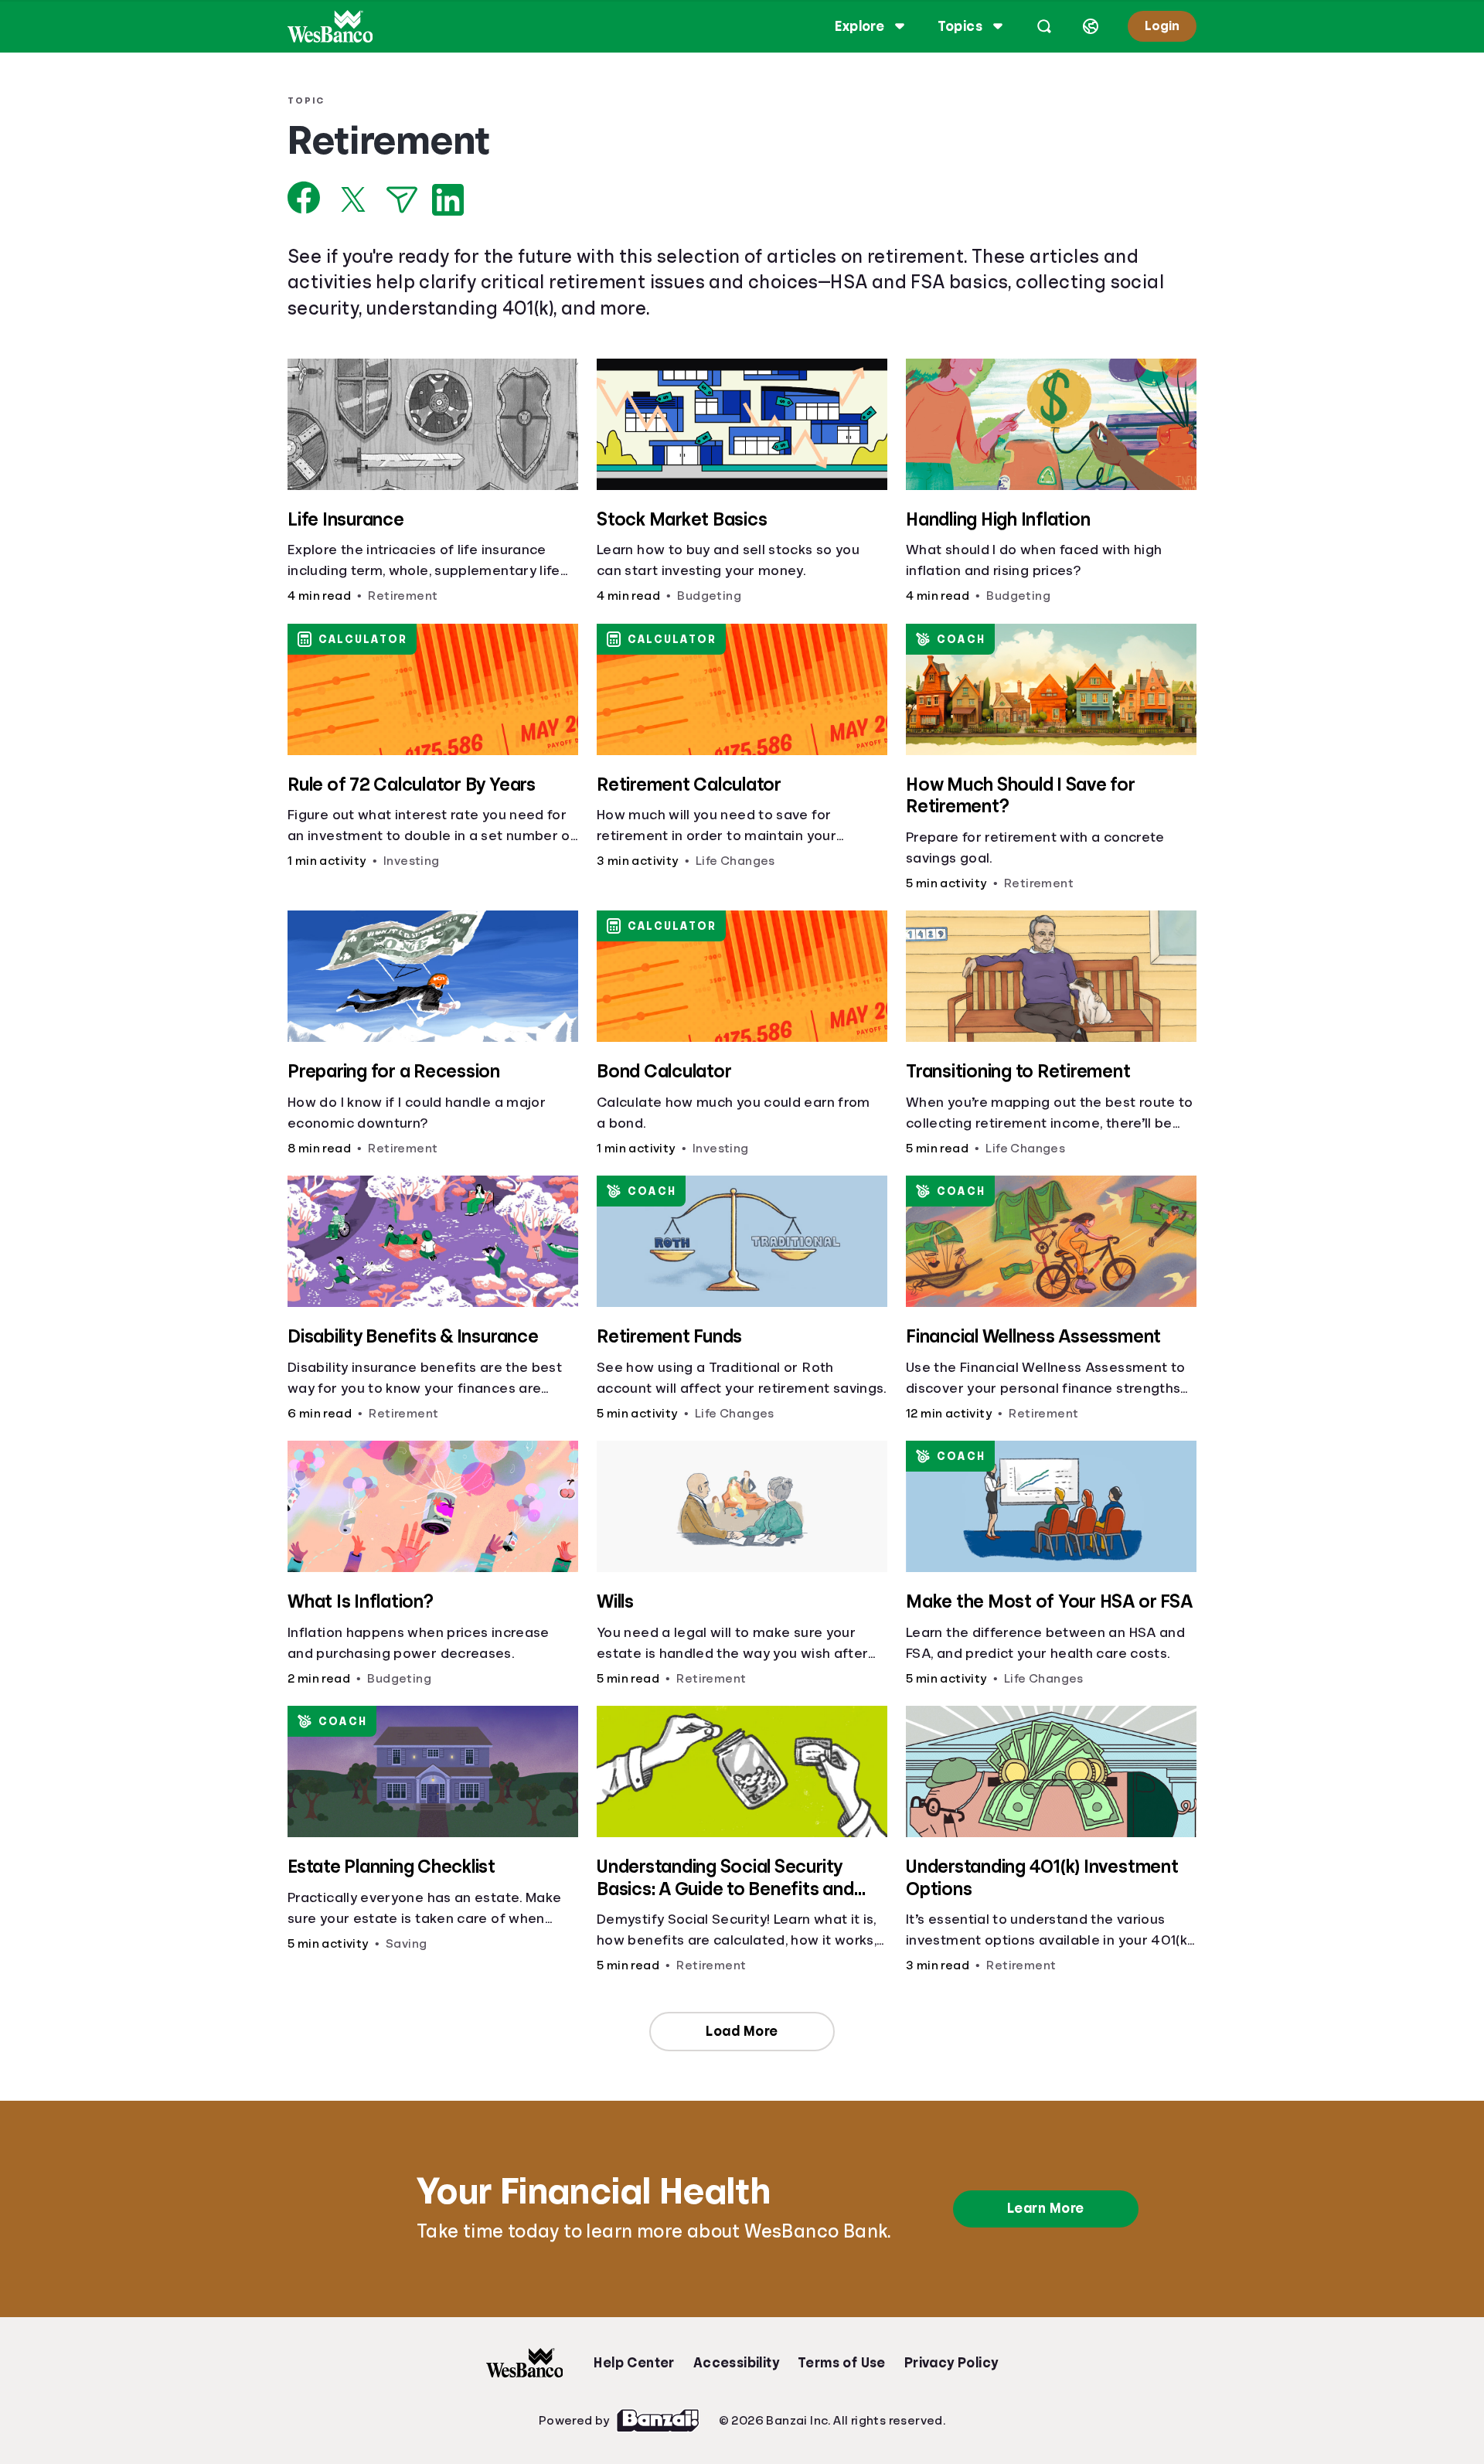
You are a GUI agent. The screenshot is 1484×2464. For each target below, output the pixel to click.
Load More (742, 2031)
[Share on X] (353, 199)
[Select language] (1091, 26)
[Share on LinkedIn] (448, 200)
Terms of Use (842, 2363)
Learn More (1046, 2208)
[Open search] (1044, 26)
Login (1162, 26)
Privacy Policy (951, 2363)
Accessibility (736, 2363)
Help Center (634, 2363)
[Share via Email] (402, 200)
